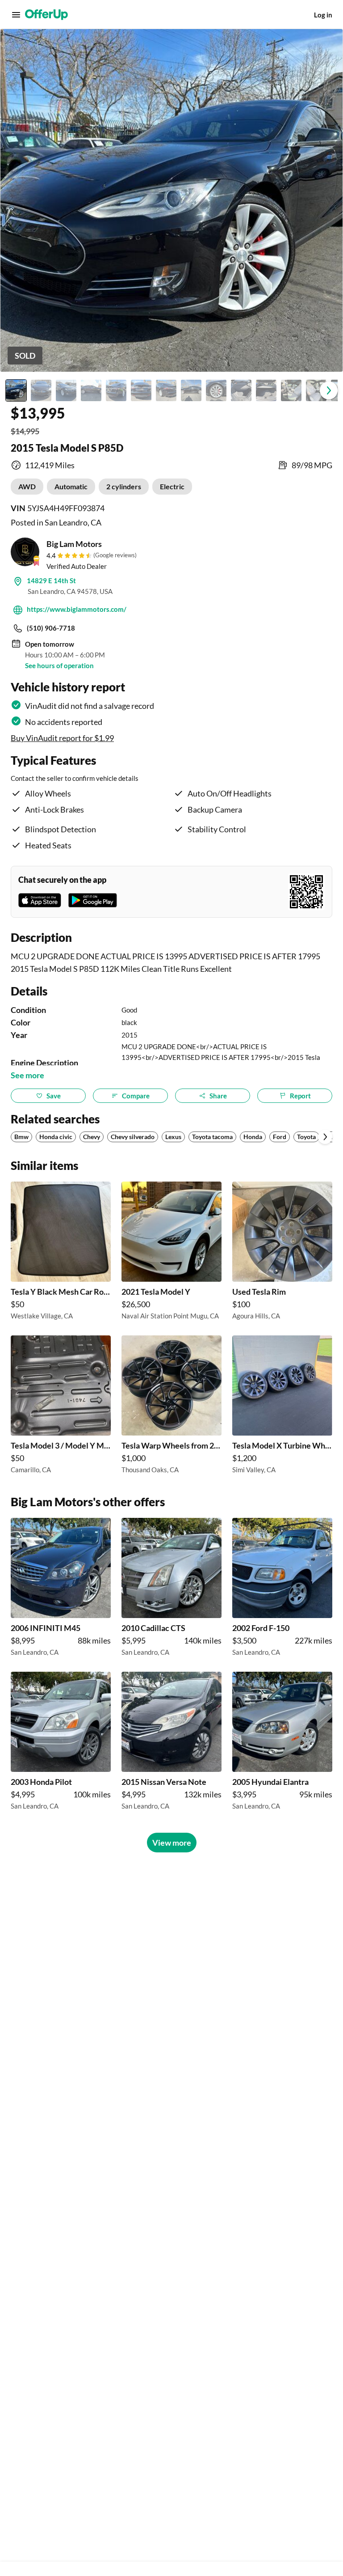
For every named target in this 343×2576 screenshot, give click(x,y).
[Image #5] (116, 390)
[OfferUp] (46, 15)
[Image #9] (216, 390)
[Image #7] (166, 390)
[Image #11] (266, 390)
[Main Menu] (16, 15)
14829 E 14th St (51, 580)
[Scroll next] (325, 1137)
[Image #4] (91, 390)
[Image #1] (16, 390)
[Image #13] (316, 390)
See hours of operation (59, 665)
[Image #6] (141, 390)
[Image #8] (191, 390)
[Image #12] (291, 390)
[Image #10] (241, 390)
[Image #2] (41, 390)
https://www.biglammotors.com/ (77, 609)
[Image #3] (66, 390)
